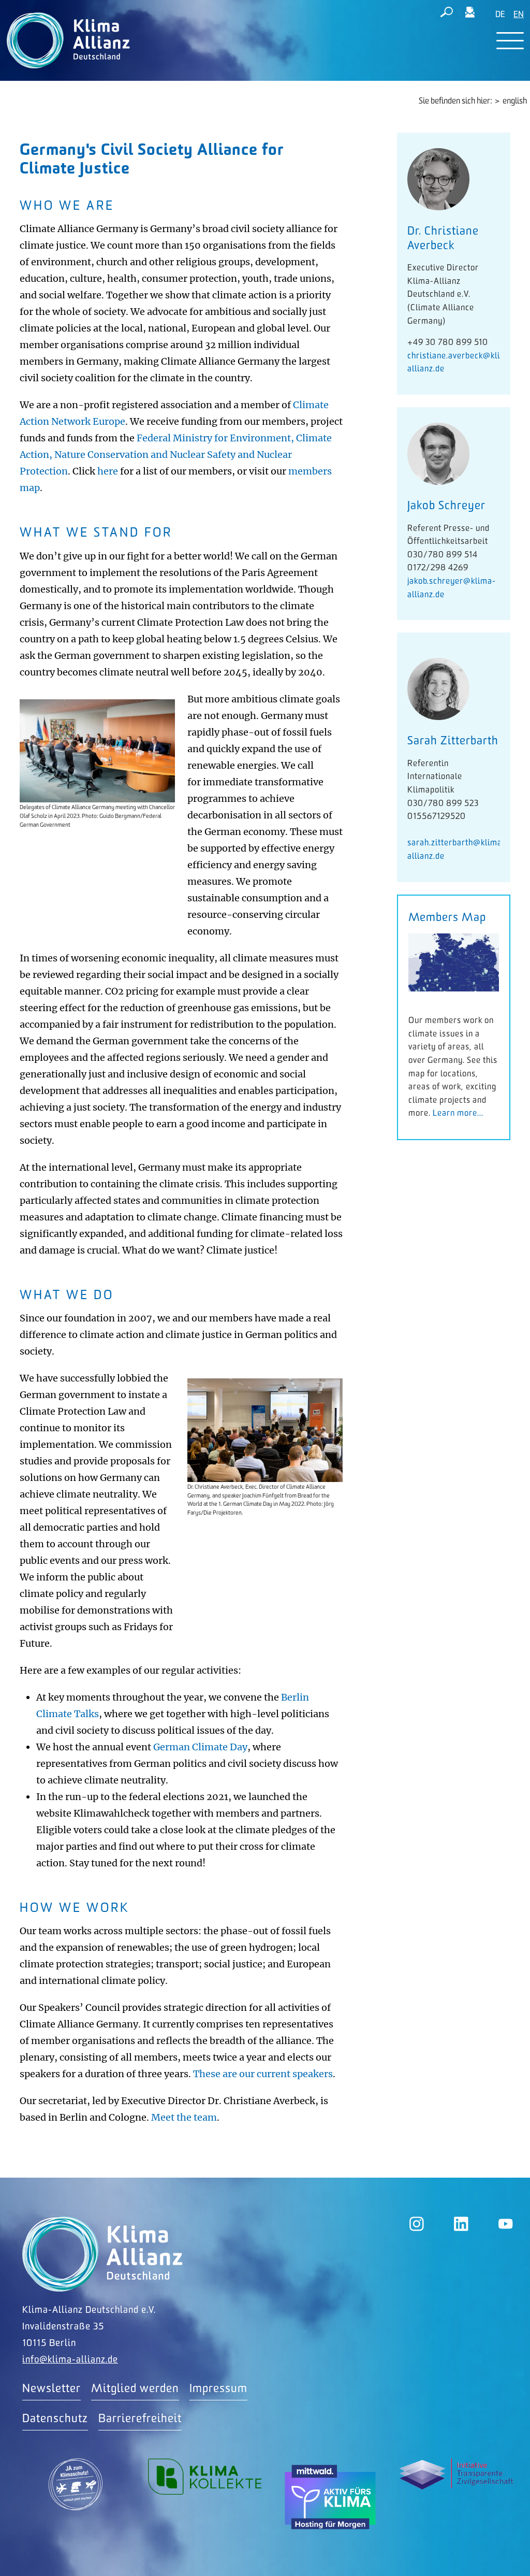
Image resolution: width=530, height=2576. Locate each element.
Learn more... (458, 1113)
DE (500, 15)
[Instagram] (417, 2224)
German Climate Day (200, 1747)
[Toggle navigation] (510, 41)
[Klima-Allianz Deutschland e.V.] (66, 40)
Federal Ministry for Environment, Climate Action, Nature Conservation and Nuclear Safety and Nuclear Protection (176, 455)
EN (519, 15)
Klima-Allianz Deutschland (102, 2254)
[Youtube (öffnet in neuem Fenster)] (506, 2224)
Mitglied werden (135, 2389)
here (109, 471)
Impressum (218, 2389)
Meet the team (184, 2117)
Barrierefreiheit (140, 2419)
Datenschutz (55, 2419)
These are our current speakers (263, 2074)
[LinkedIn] (461, 2224)
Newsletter (51, 2389)
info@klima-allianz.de (70, 2360)
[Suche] (447, 14)
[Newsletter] (470, 14)
